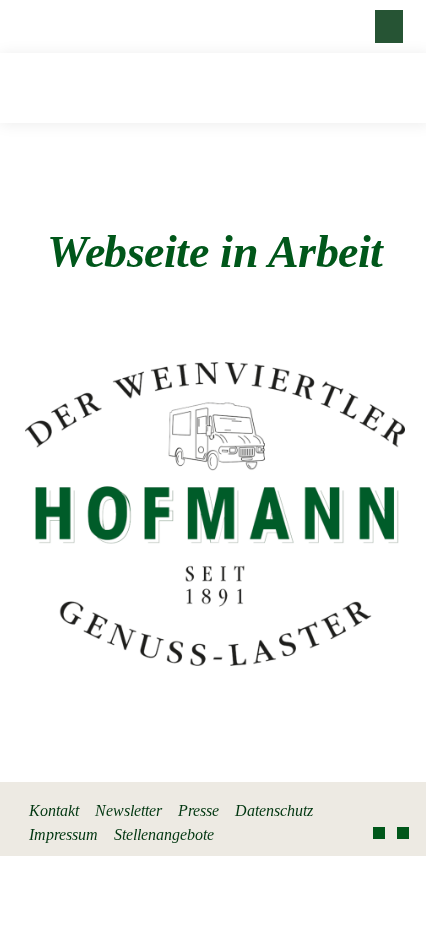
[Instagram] (403, 833)
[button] (389, 26)
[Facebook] (379, 833)
